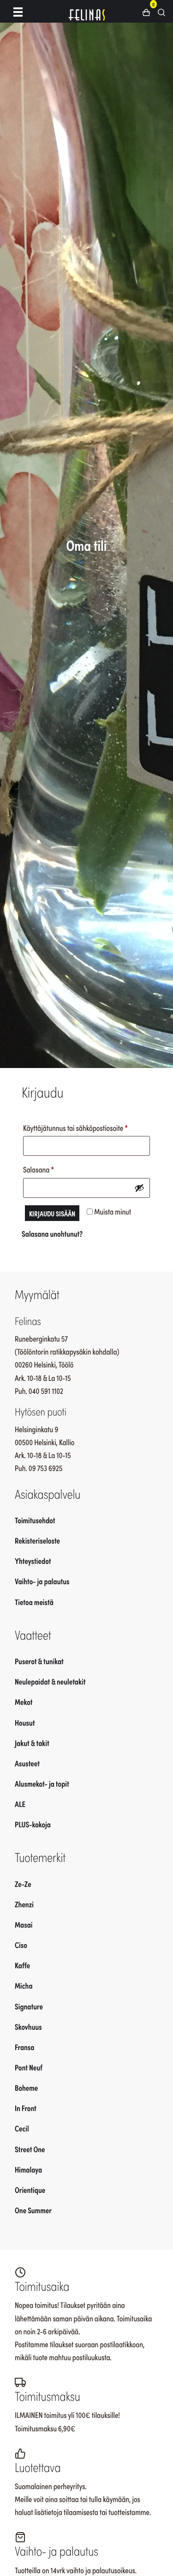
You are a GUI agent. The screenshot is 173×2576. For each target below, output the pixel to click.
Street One (30, 2149)
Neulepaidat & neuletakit (50, 1681)
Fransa (25, 2047)
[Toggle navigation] (18, 11)
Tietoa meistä (34, 1602)
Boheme (26, 2088)
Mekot (24, 1702)
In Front (26, 2108)
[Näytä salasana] (139, 1188)
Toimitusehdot (35, 1520)
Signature (29, 2006)
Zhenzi (24, 1904)
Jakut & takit (32, 1743)
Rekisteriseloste (37, 1540)
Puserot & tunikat (39, 1661)
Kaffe (22, 1965)
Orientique (30, 2190)
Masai (24, 1924)
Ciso (21, 1945)
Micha (24, 1985)
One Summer (33, 2210)
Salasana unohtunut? (52, 1233)
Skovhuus (28, 2027)
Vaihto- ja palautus (42, 1581)
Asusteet (27, 1763)
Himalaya (28, 2169)
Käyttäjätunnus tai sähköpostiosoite (86, 1127)
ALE (20, 1804)
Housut (25, 1722)
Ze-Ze (23, 1884)
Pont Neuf (29, 2067)
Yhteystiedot (33, 1561)
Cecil (22, 2128)
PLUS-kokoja (33, 1824)
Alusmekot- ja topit (42, 1783)
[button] (150, 12)
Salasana (53, 1169)
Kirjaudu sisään (52, 1213)
